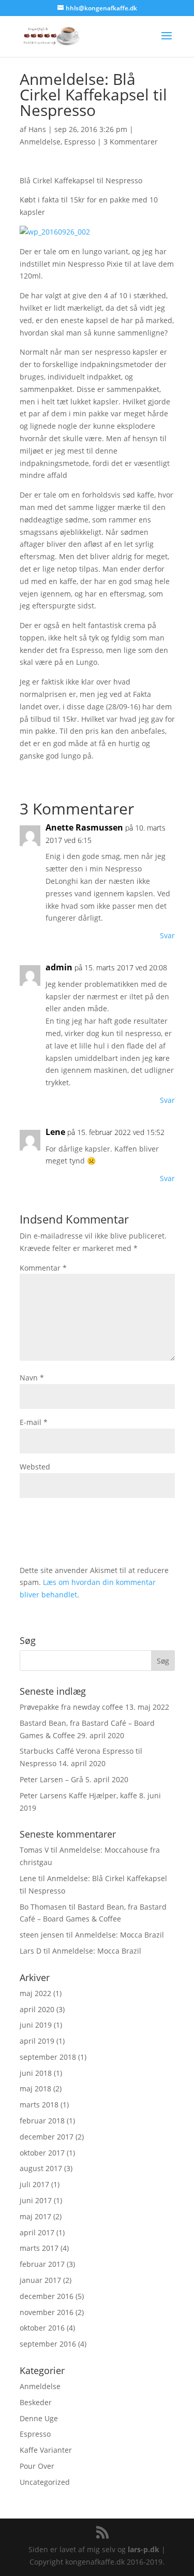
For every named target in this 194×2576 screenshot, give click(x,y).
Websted (35, 1467)
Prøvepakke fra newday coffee (71, 1707)
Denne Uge (39, 2418)
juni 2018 (36, 2073)
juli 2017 (34, 2184)
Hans (37, 129)
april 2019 (37, 2041)
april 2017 (37, 2232)
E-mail (34, 1422)
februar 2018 (42, 2121)
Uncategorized (45, 2482)
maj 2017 (35, 2216)
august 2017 (41, 2168)
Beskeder (36, 2402)
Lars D (31, 1951)
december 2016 (47, 2296)
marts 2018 (39, 2105)
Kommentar (43, 1268)
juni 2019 (36, 2025)
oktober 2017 (42, 2153)
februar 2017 (42, 2264)
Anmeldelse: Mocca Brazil (120, 1935)
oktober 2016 (42, 2328)
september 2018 (48, 2057)
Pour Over (37, 2466)
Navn (32, 1378)
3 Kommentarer (131, 142)
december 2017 (47, 2137)
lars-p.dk (144, 2549)
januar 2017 (40, 2280)
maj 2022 (35, 1993)
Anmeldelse (40, 142)
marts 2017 (39, 2248)
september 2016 (48, 2344)
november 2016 (47, 2312)
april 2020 (37, 2009)
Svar (167, 935)
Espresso (80, 142)
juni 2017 (36, 2200)
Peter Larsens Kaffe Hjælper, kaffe (78, 1795)
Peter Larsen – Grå (51, 1779)
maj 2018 (35, 2089)
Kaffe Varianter (46, 2450)
